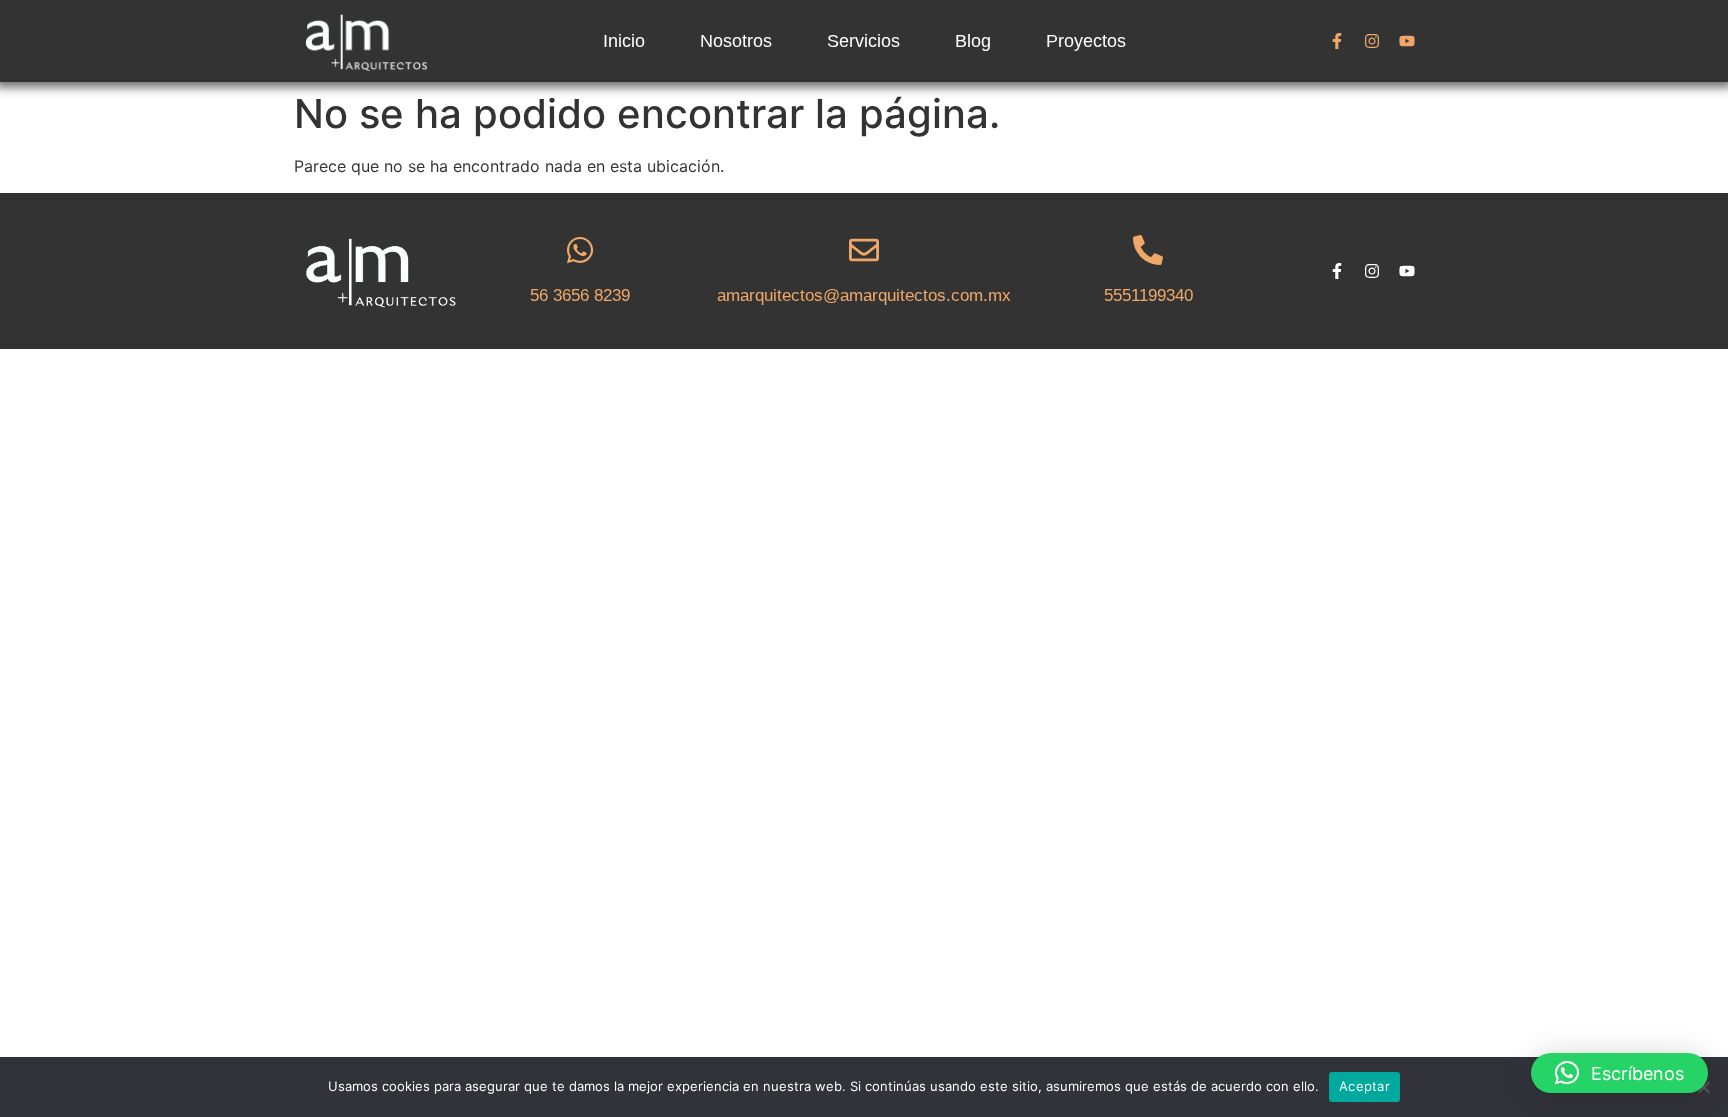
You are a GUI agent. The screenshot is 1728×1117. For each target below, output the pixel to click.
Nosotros (736, 41)
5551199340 (1148, 295)
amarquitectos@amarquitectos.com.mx (864, 295)
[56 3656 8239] (580, 250)
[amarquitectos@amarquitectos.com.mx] (864, 250)
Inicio (624, 41)
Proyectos (1086, 41)
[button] (1619, 1073)
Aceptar (1364, 1086)
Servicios (863, 41)
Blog (973, 41)
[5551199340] (1148, 250)
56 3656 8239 (580, 295)
